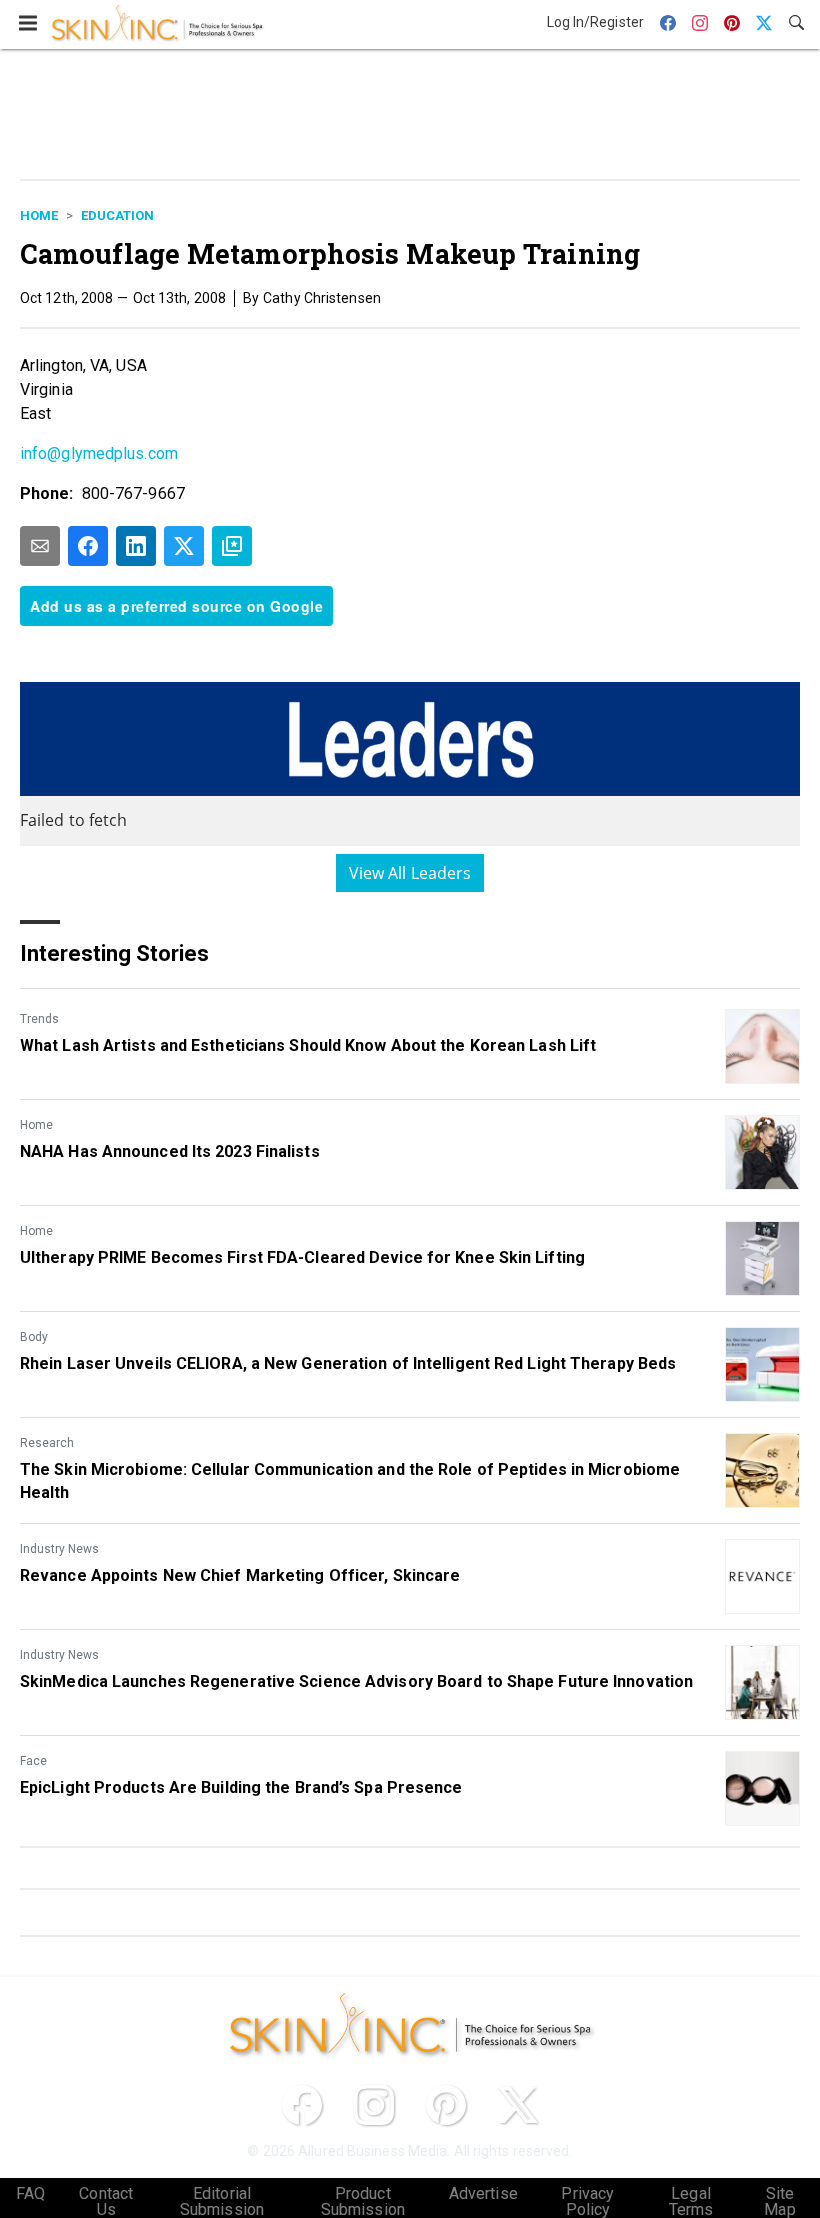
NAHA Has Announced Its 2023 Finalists (170, 1151)
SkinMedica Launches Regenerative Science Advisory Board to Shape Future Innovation (356, 1681)
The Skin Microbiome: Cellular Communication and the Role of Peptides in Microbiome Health (350, 1480)
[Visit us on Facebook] (302, 2105)
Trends (39, 1019)
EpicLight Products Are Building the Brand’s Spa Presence (241, 1787)
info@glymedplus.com (99, 453)
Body (34, 1337)
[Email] (40, 546)
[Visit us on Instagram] (374, 2105)
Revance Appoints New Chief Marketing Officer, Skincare (240, 1575)
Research (47, 1443)
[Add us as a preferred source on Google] (232, 546)
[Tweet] (184, 546)
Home (39, 215)
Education (117, 215)
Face (33, 1761)
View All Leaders (410, 873)
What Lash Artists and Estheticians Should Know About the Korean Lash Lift (308, 1045)
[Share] (88, 546)
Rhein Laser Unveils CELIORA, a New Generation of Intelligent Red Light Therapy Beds (348, 1363)
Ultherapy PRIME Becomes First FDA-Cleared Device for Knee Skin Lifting (302, 1257)
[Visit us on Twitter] (518, 2105)
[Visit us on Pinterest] (446, 2105)
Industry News (59, 1549)
